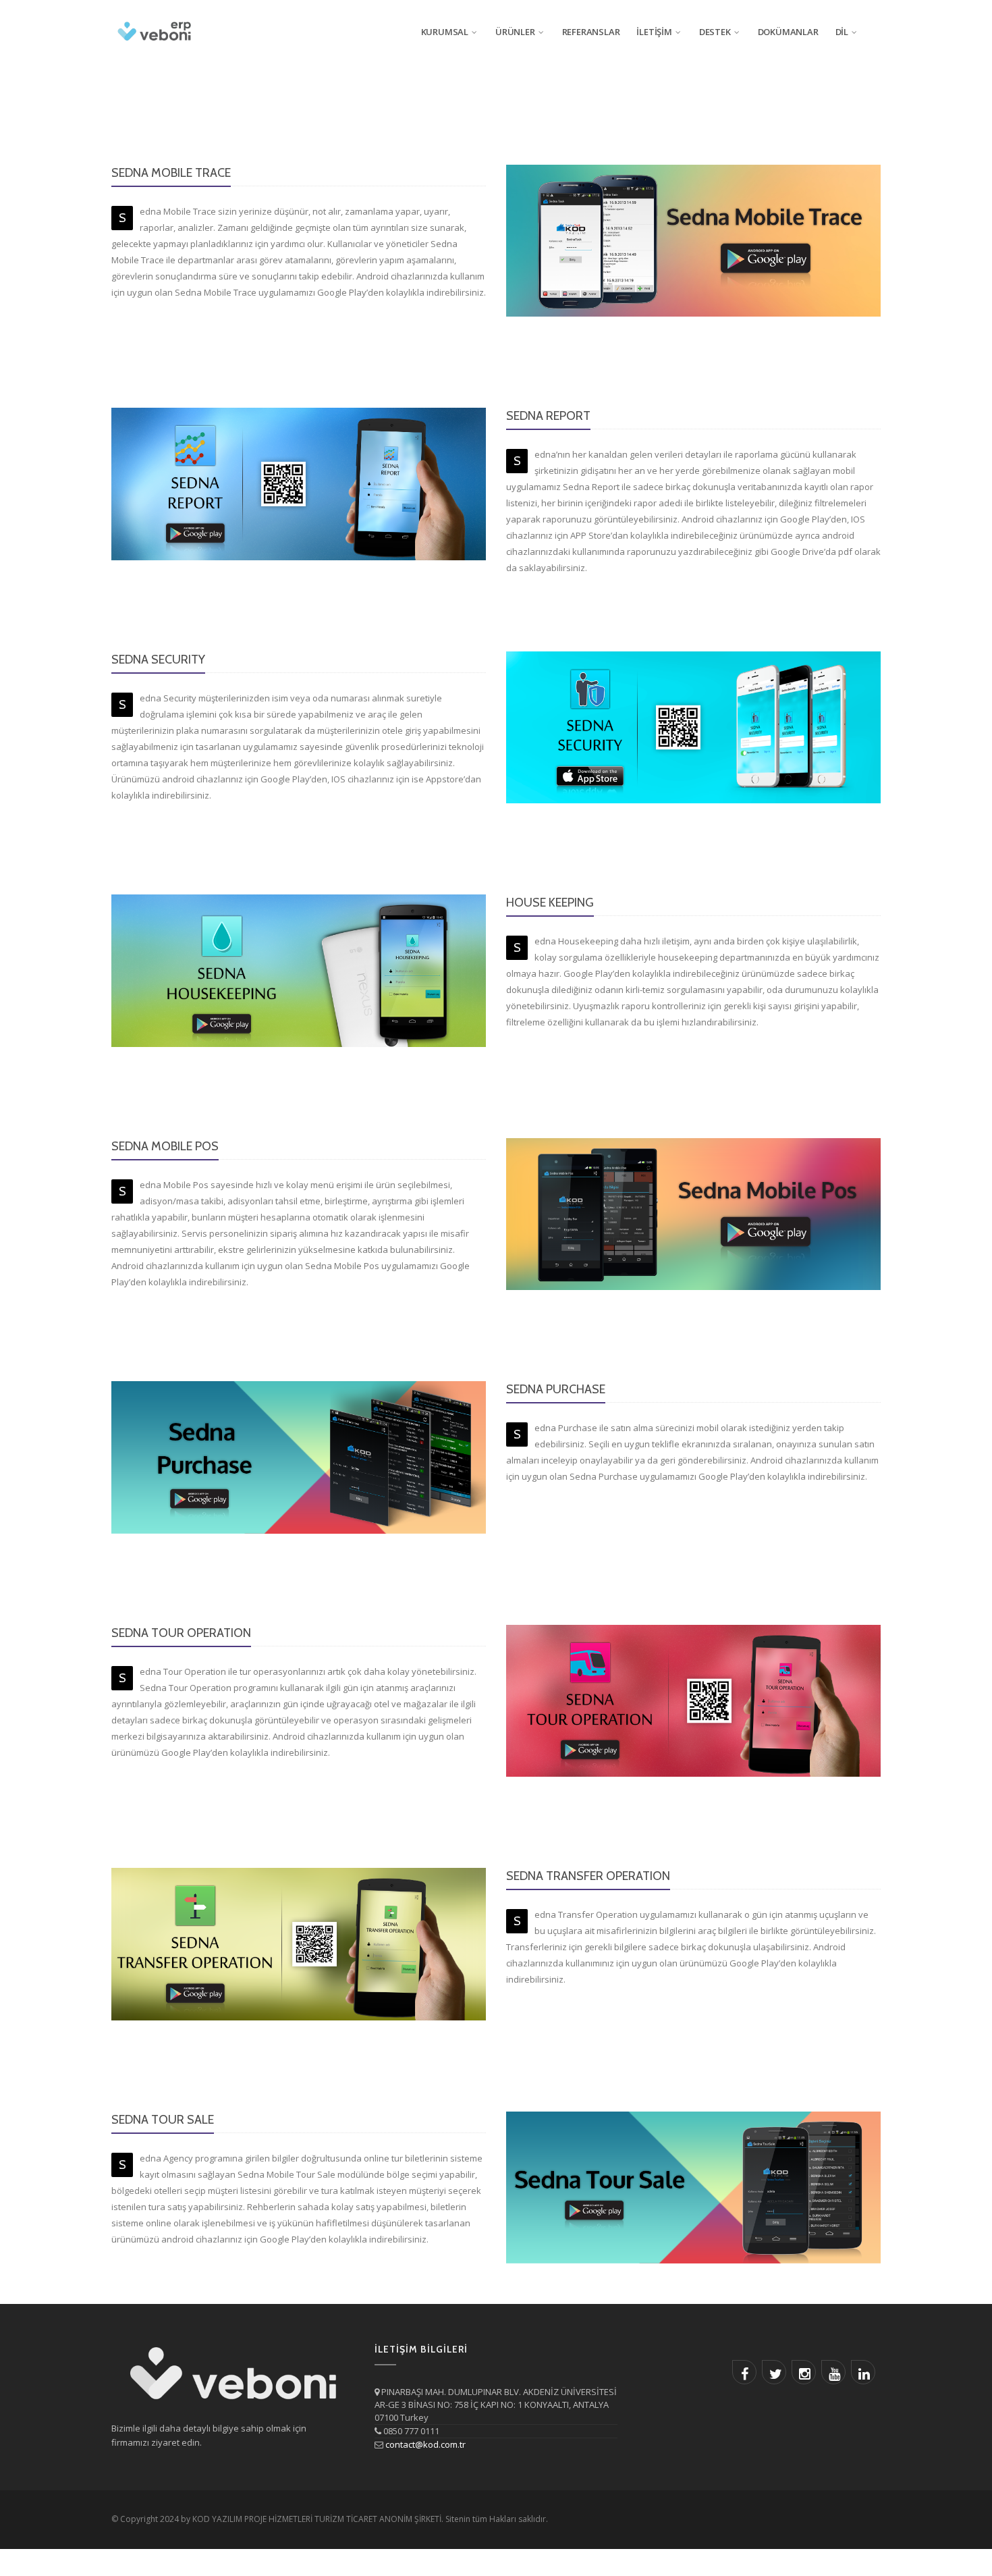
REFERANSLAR (591, 32)
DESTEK (715, 32)
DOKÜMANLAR (788, 32)
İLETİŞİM (654, 32)
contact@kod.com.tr (425, 2444)
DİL (842, 32)
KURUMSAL (445, 32)
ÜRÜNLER (515, 32)
